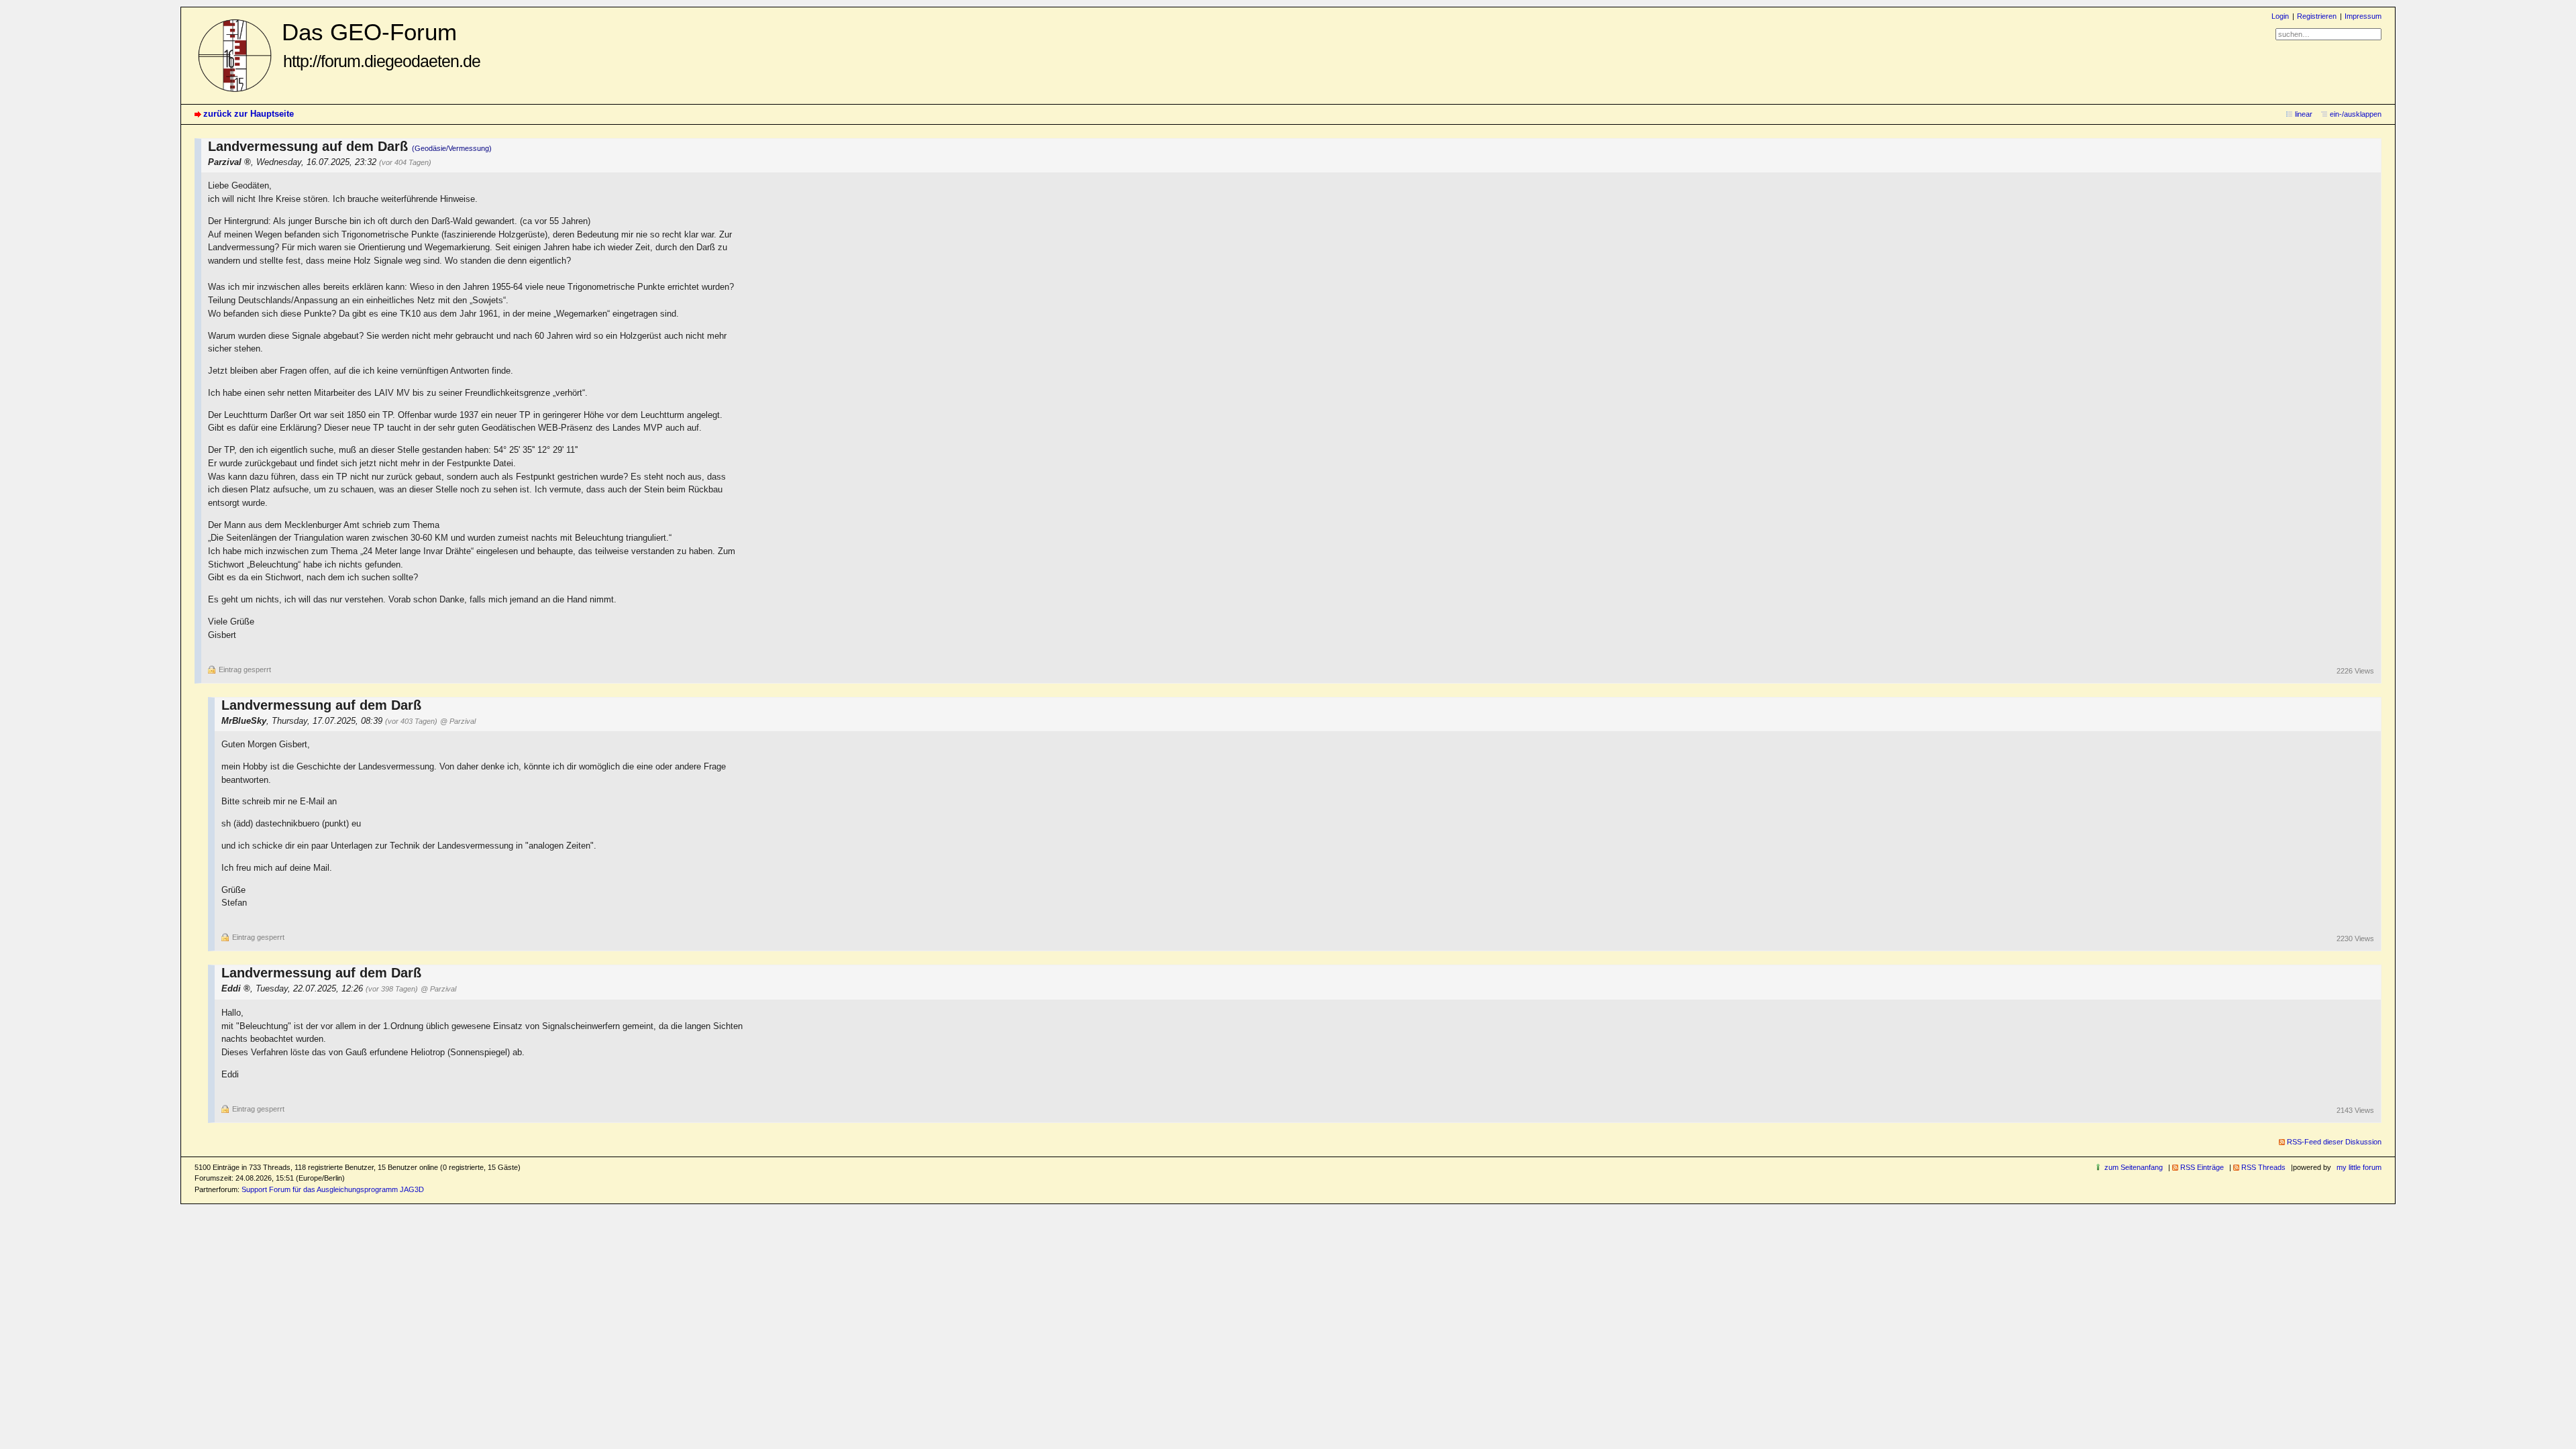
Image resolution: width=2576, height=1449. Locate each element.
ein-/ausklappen (2356, 114)
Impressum (2363, 16)
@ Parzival (458, 721)
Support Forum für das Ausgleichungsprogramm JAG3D (333, 1189)
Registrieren (2317, 16)
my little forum (2359, 1167)
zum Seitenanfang (2134, 1167)
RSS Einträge (2202, 1167)
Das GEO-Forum (381, 45)
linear (2304, 114)
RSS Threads (2263, 1167)
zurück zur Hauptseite (249, 114)
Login (2280, 16)
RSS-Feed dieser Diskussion (2334, 1142)
